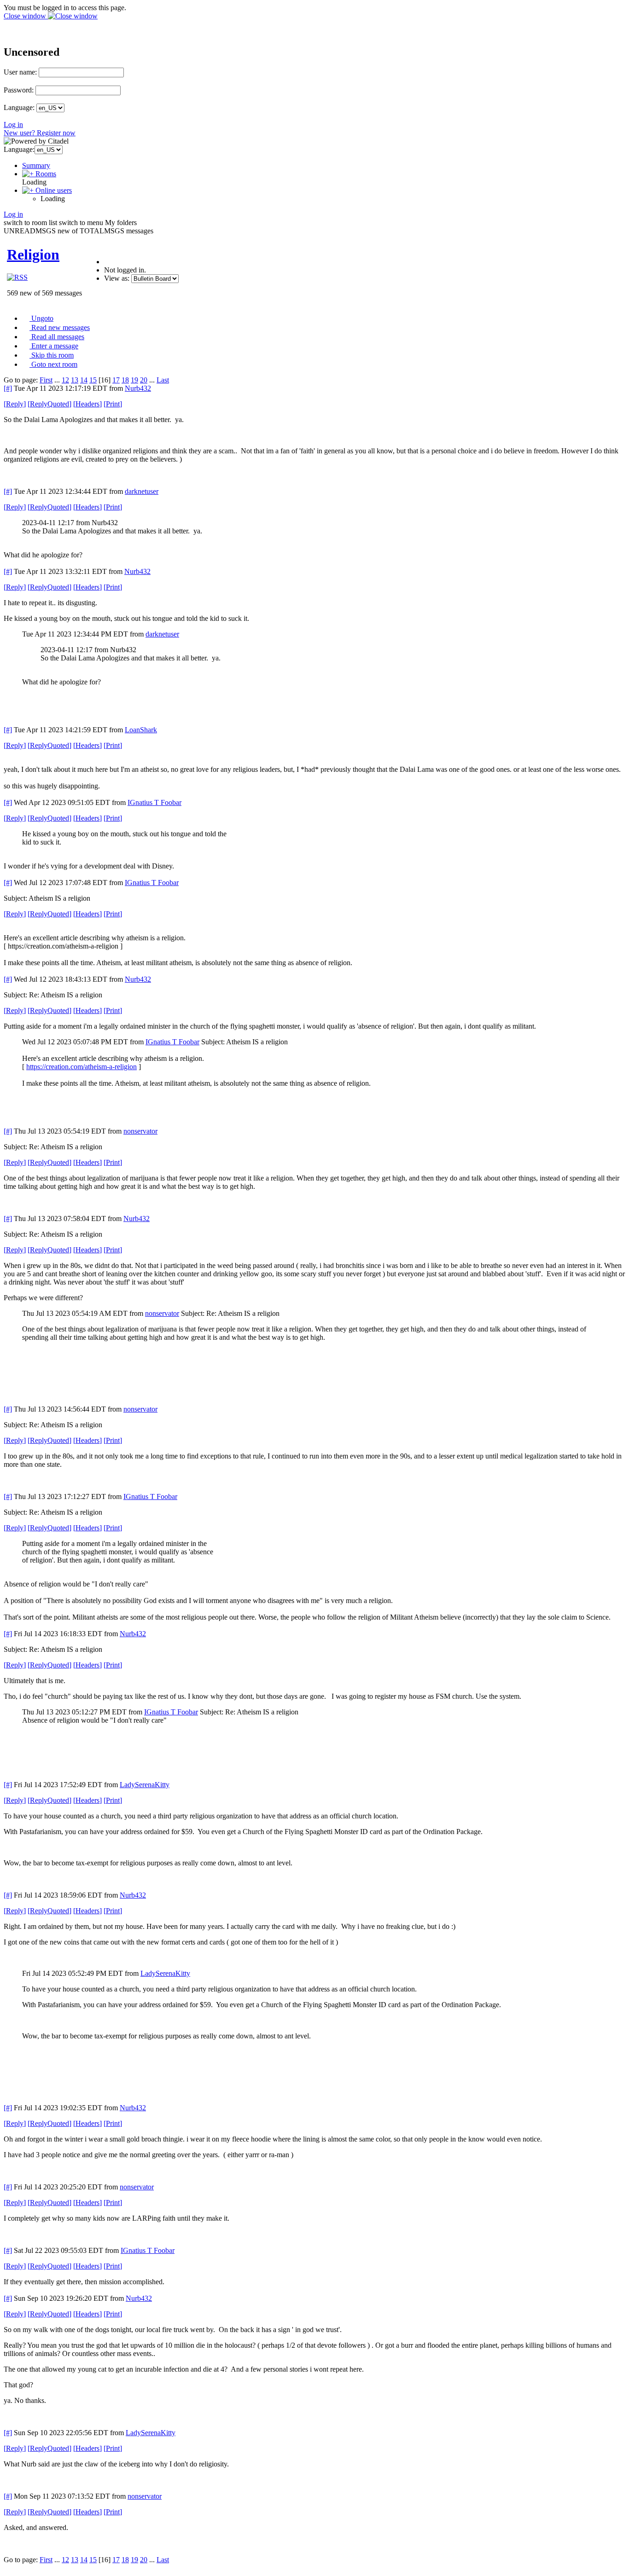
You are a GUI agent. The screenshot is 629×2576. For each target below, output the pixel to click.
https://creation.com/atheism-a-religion (82, 1067)
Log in (13, 124)
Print (113, 404)
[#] (8, 388)
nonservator (140, 1131)
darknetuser (142, 491)
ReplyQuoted (50, 404)
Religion (33, 255)
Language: (19, 107)
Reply (15, 404)
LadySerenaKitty (145, 1785)
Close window (26, 16)
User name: (20, 72)
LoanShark (141, 730)
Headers (87, 404)
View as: (117, 278)
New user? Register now (40, 133)
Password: (19, 90)
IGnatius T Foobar (154, 802)
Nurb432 (138, 388)
